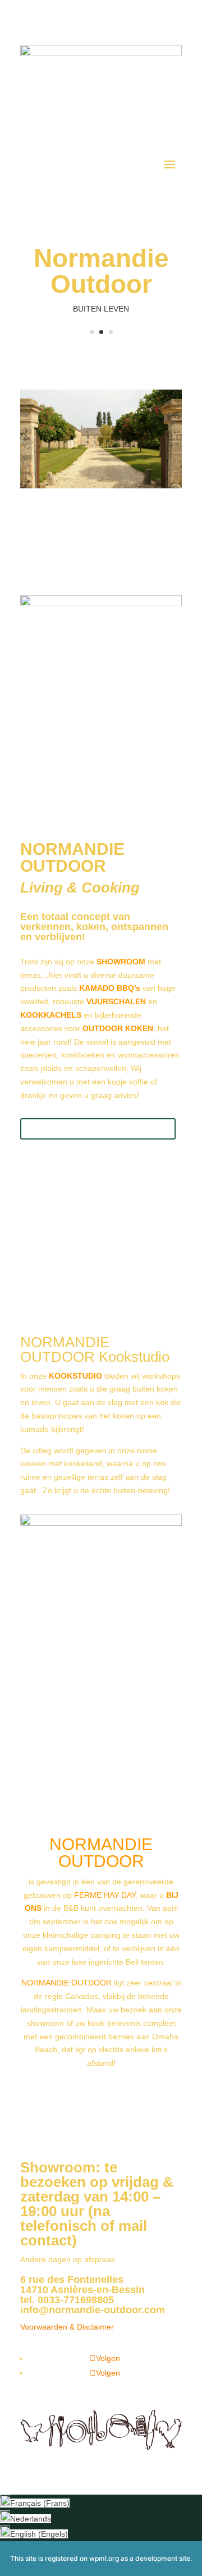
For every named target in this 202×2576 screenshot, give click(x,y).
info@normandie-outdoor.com (93, 2310)
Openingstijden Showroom (98, 1129)
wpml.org (104, 2558)
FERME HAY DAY (105, 1895)
